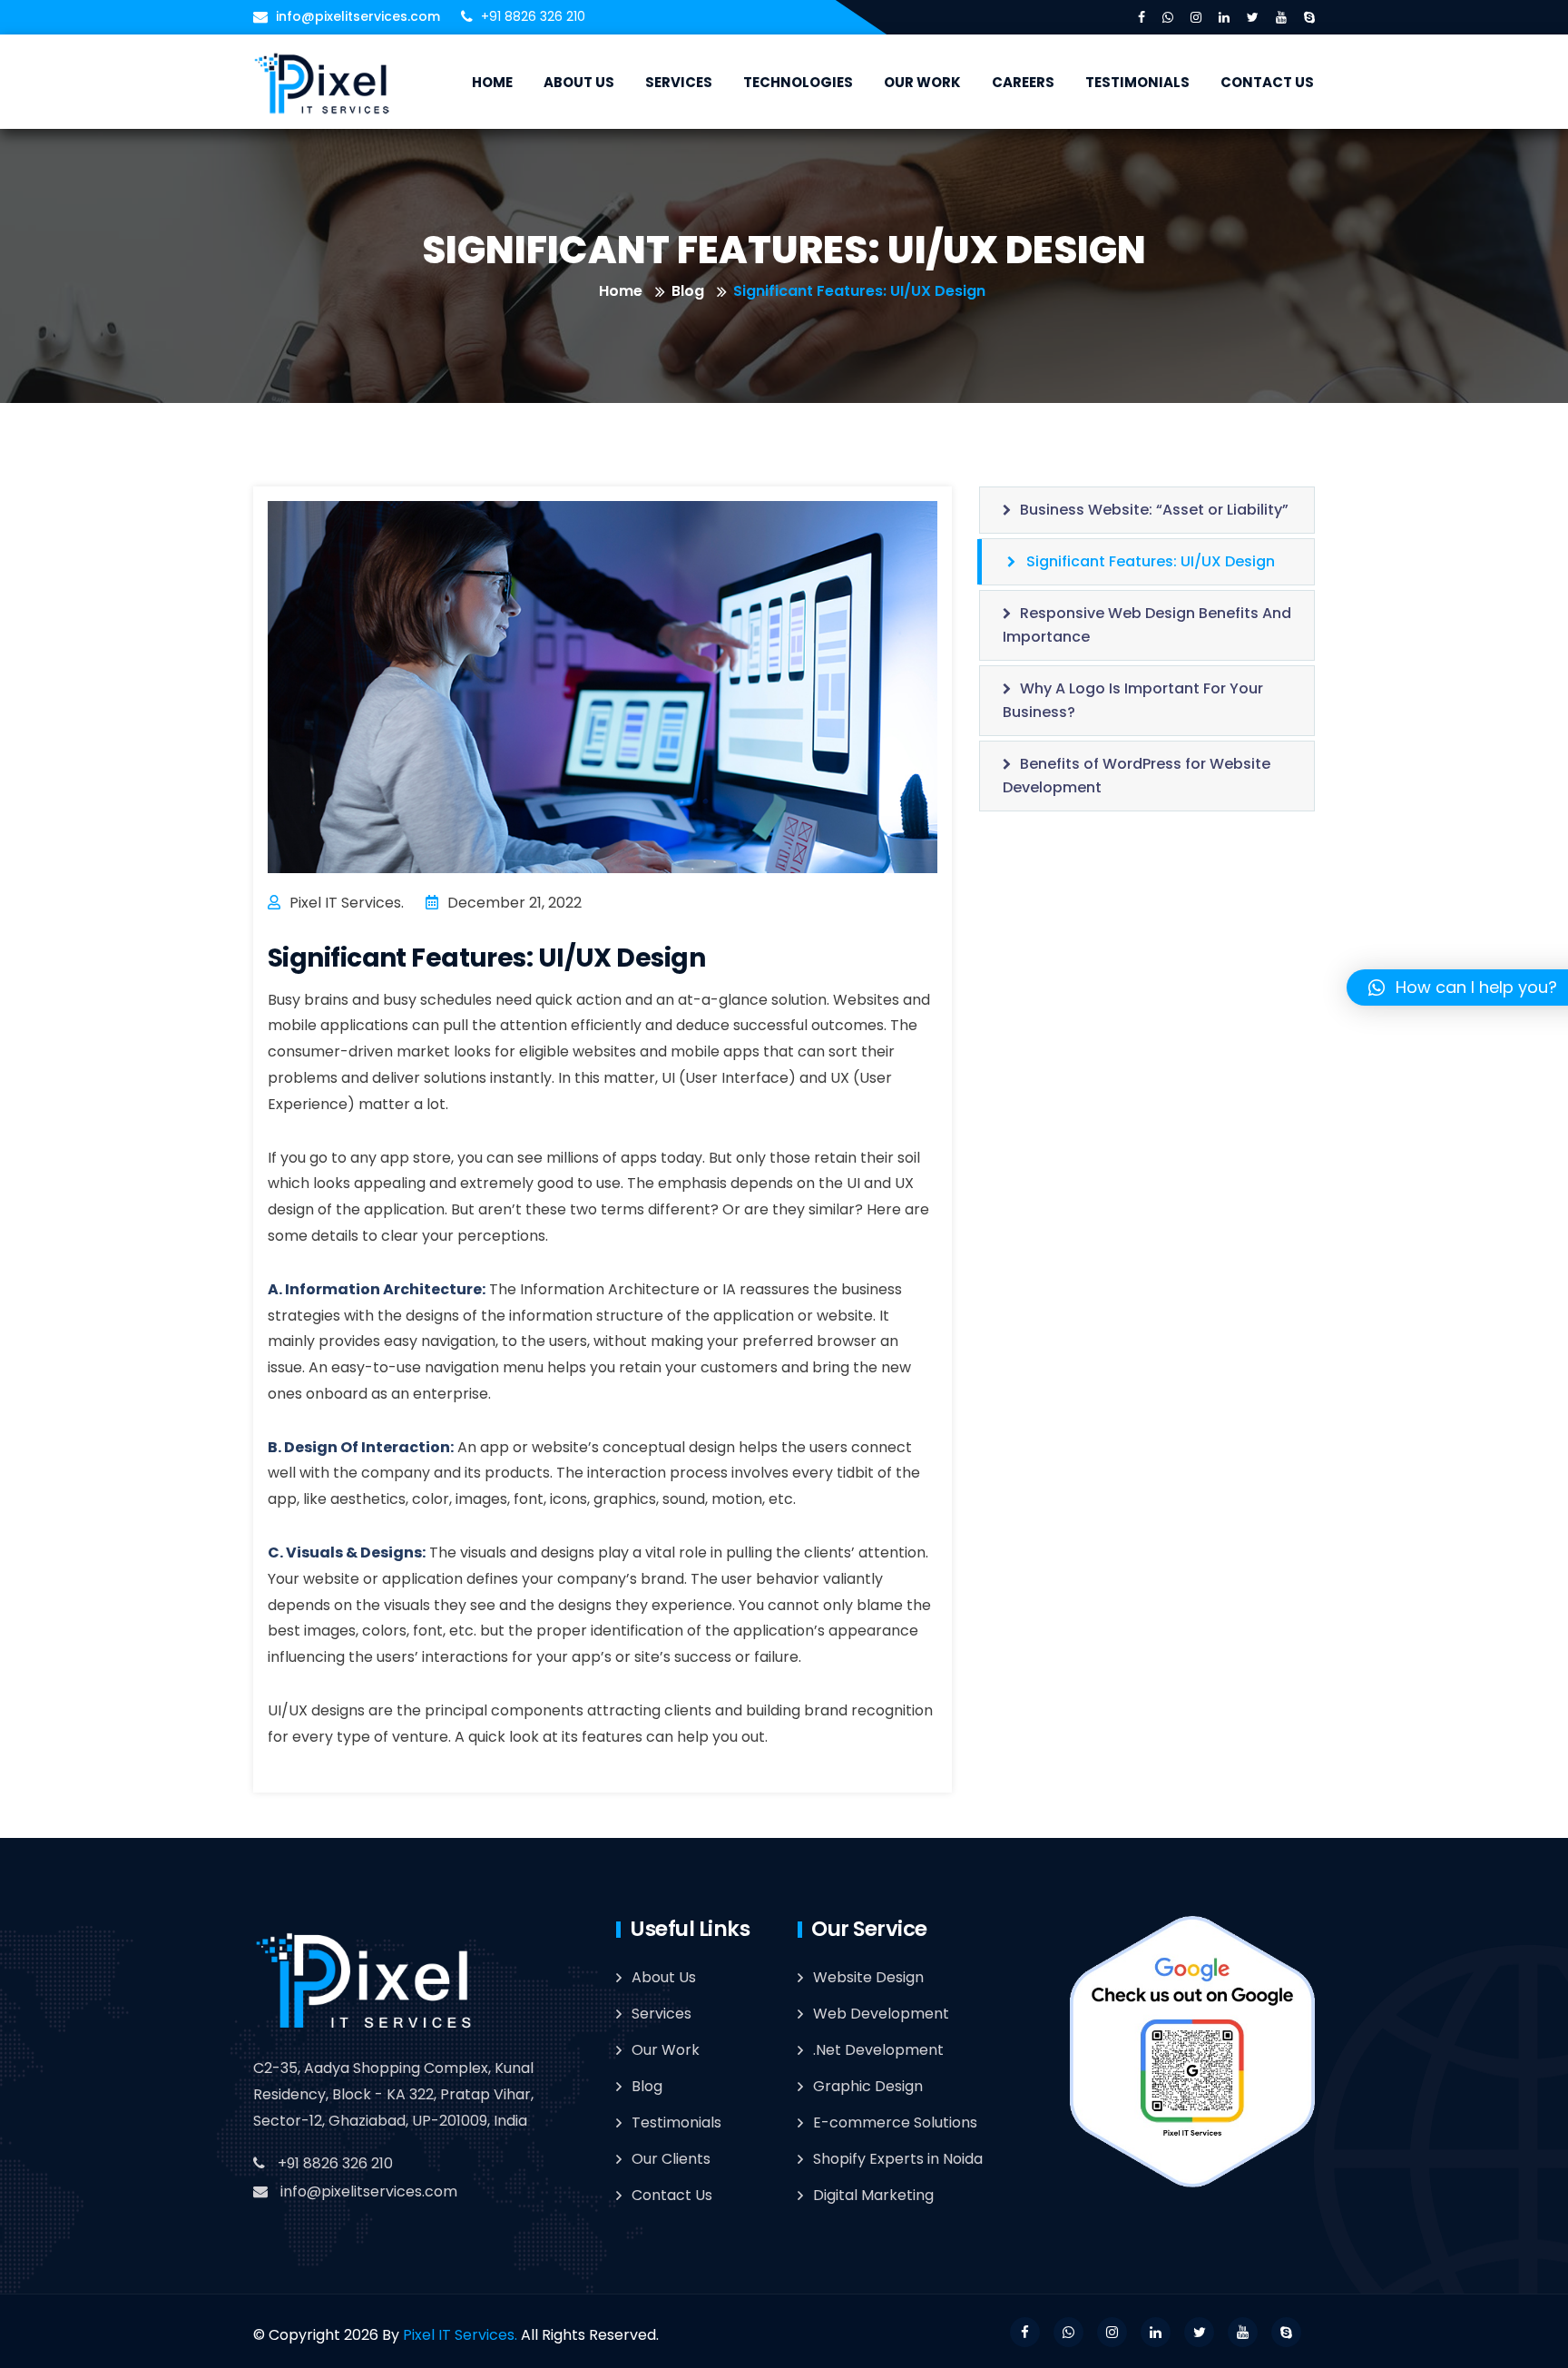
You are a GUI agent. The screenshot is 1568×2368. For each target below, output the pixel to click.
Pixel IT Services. (460, 2335)
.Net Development (878, 2050)
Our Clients (671, 2159)
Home (492, 82)
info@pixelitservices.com (358, 16)
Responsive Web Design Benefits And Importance (1147, 625)
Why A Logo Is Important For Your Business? (1133, 700)
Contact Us (1267, 82)
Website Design (868, 1977)
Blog (688, 291)
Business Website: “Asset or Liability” (1154, 510)
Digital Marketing (873, 2195)
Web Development (881, 2014)
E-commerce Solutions (895, 2122)
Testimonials (1137, 82)
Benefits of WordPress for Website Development (1137, 776)
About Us (579, 82)
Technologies (798, 82)
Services (679, 82)
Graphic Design (868, 2086)
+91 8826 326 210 (335, 2163)
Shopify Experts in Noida (898, 2159)
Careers (1023, 82)
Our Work (922, 82)
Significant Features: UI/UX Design (1151, 561)
